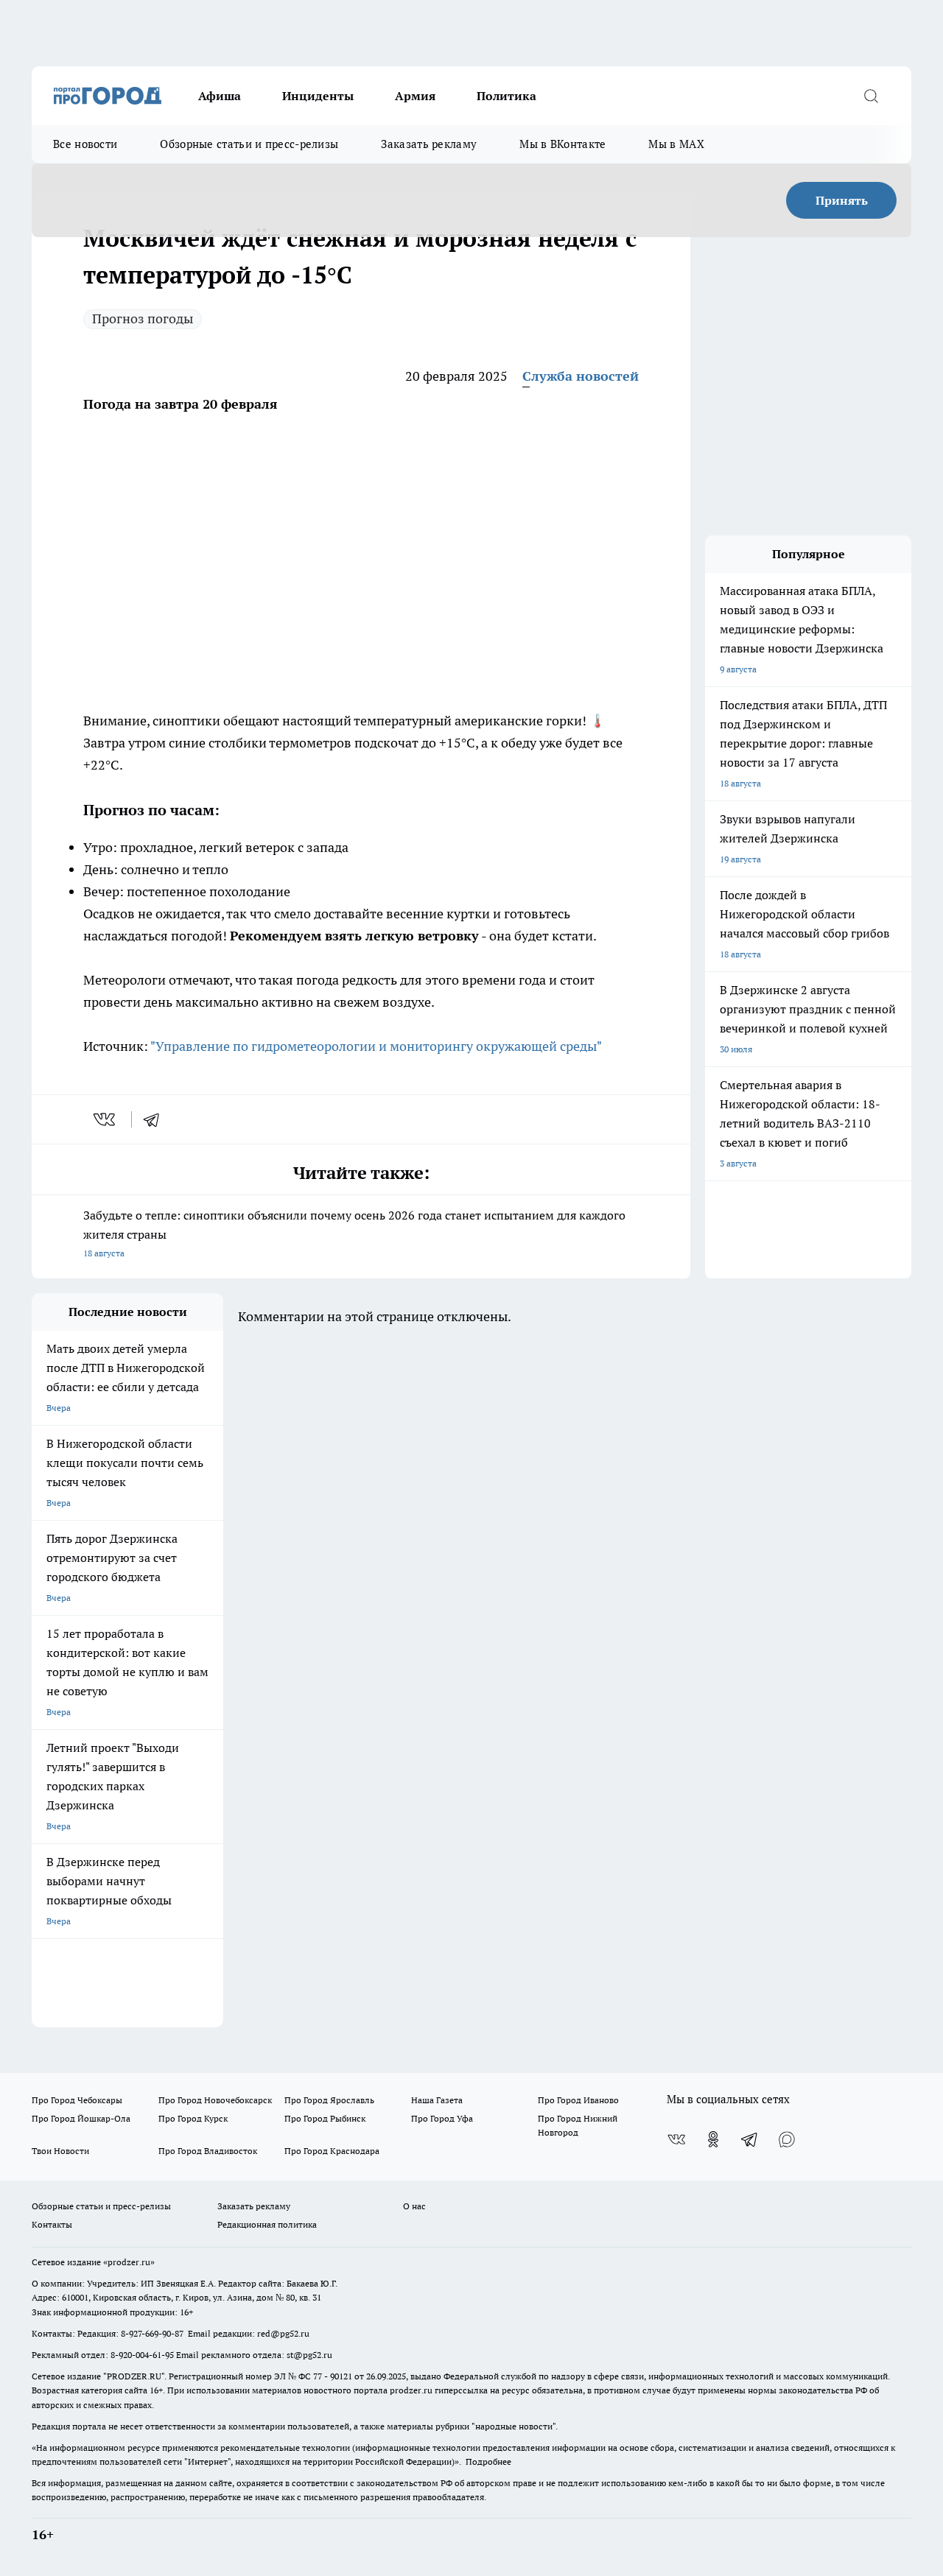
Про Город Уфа (442, 2118)
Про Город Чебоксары (77, 2100)
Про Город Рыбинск (325, 2118)
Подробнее (488, 2461)
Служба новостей (581, 376)
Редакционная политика (267, 2224)
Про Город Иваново (578, 2100)
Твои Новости (60, 2151)
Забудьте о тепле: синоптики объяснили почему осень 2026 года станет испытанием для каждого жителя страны (354, 1233)
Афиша (220, 96)
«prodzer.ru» (129, 2262)
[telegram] (156, 1119)
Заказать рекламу (429, 144)
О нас (414, 2206)
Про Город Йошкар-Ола (81, 2118)
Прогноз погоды (143, 319)
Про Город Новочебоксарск (215, 2100)
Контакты (52, 2224)
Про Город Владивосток (208, 2151)
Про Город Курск (193, 2118)
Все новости (85, 144)
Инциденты (318, 96)
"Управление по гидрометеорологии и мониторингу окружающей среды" (376, 1046)
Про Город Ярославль (329, 2100)
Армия (415, 96)
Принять (842, 200)
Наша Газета (437, 2100)
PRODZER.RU (134, 2376)
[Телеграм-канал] (750, 2139)
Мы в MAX (676, 144)
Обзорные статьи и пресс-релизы (249, 144)
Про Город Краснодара (332, 2151)
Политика (506, 96)
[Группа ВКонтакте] (676, 2139)
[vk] (106, 1119)
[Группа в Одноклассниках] (713, 2139)
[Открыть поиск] (871, 96)
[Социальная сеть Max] (787, 2139)
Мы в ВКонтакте (562, 144)
